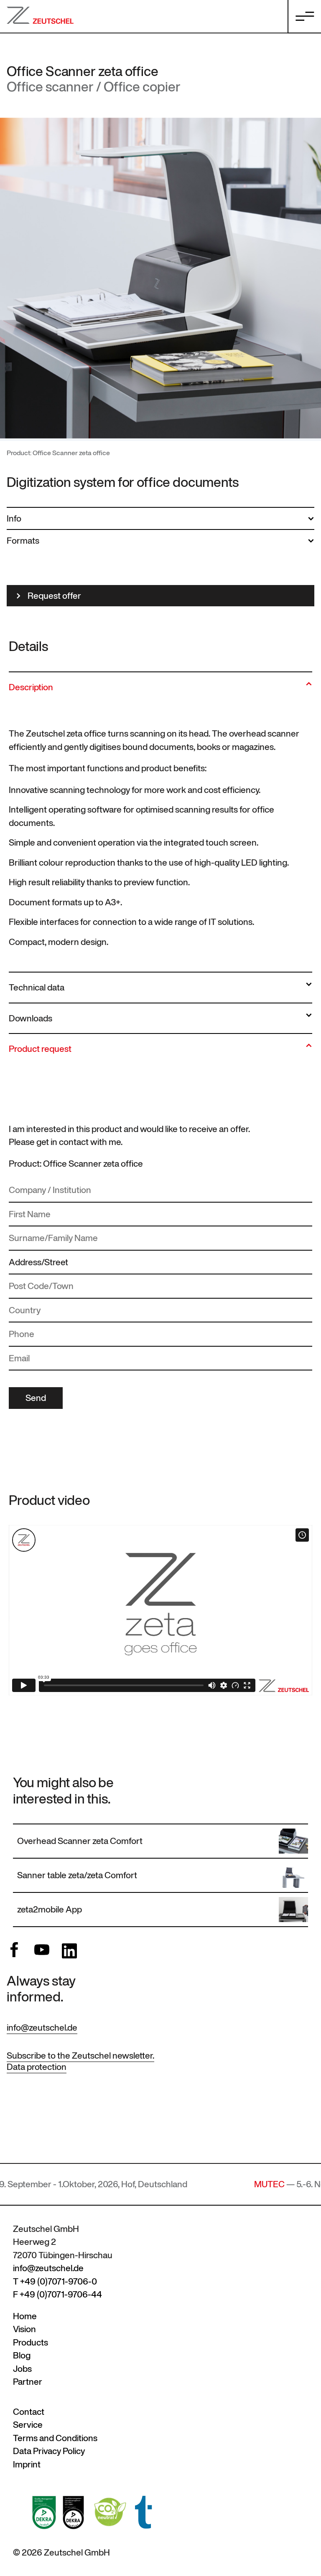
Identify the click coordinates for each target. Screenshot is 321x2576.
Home (25, 2316)
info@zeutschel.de (42, 2028)
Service (28, 2425)
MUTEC (208, 2184)
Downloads (31, 1018)
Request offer (54, 596)
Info (14, 518)
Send (36, 1398)
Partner (28, 2382)
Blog (22, 2355)
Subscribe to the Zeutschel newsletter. (80, 2055)
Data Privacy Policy (49, 2451)
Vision (24, 2329)
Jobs (22, 2369)
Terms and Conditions (55, 2438)
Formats (23, 541)
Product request (40, 1049)
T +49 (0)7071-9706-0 (55, 2281)
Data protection (37, 2067)
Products (31, 2342)
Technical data (37, 987)
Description (31, 687)
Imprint (27, 2464)
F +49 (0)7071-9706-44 (57, 2294)
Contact (29, 2412)
